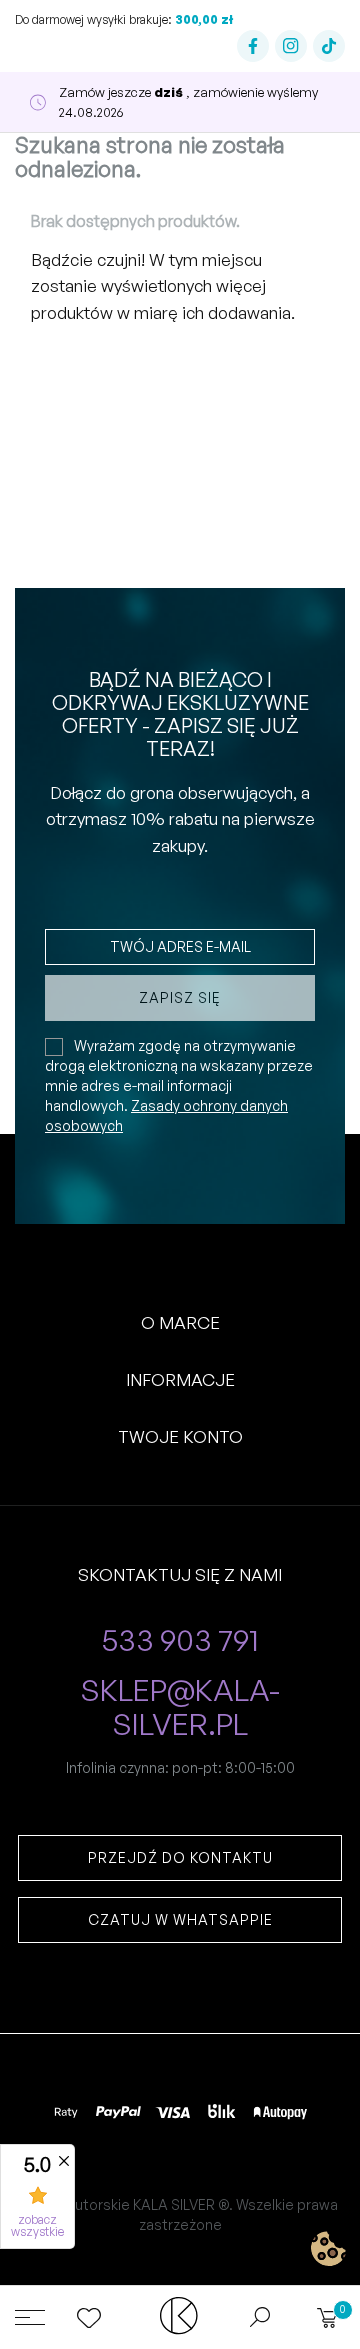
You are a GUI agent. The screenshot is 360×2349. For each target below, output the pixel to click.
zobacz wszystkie (37, 2226)
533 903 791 (180, 1640)
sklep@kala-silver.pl (180, 1707)
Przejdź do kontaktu (180, 1857)
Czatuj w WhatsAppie (180, 1919)
